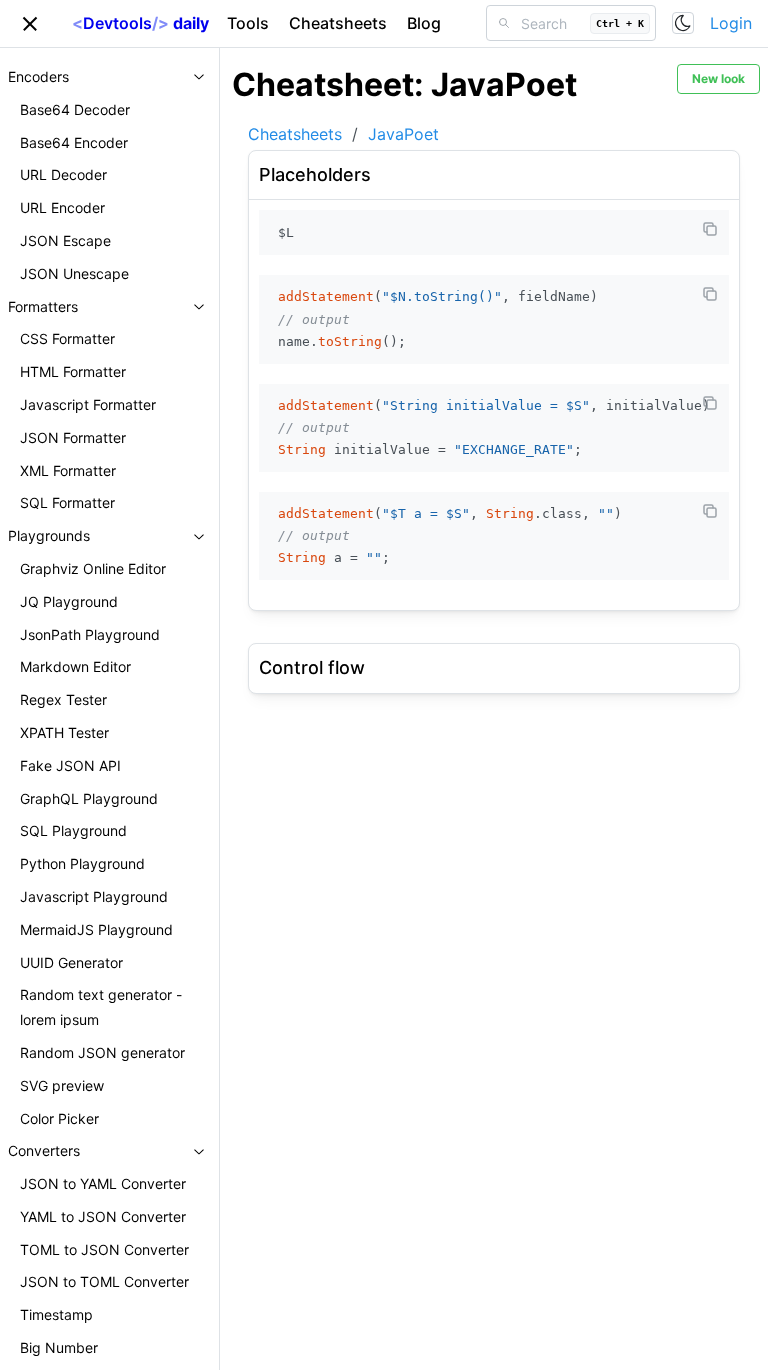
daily (140, 23)
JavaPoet (403, 134)
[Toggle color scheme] (683, 23)
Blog (424, 23)
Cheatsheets (338, 23)
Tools (248, 23)
